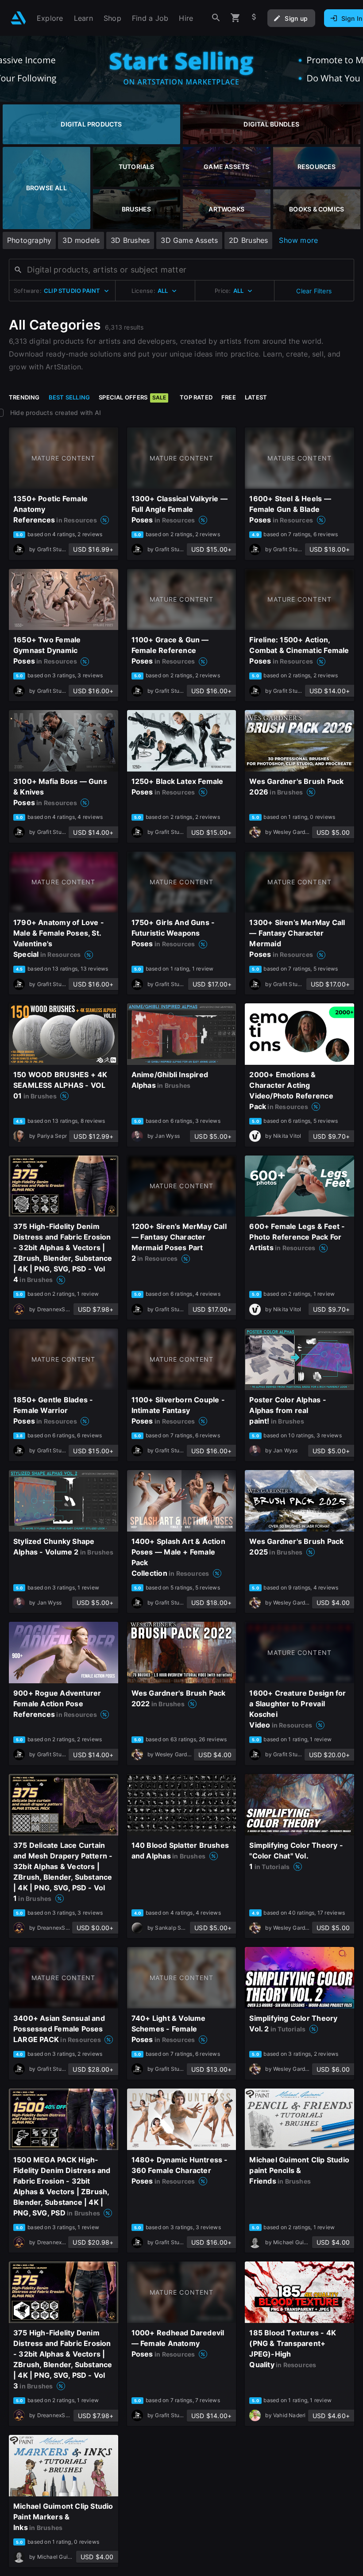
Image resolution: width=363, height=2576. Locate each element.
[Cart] (236, 18)
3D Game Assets (189, 240)
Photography (29, 240)
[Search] (216, 18)
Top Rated (196, 397)
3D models (81, 240)
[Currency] (254, 18)
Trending (24, 397)
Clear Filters (314, 291)
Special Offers (132, 397)
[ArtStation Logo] (18, 18)
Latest (256, 397)
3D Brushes (130, 240)
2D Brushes (248, 240)
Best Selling (70, 397)
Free (229, 397)
